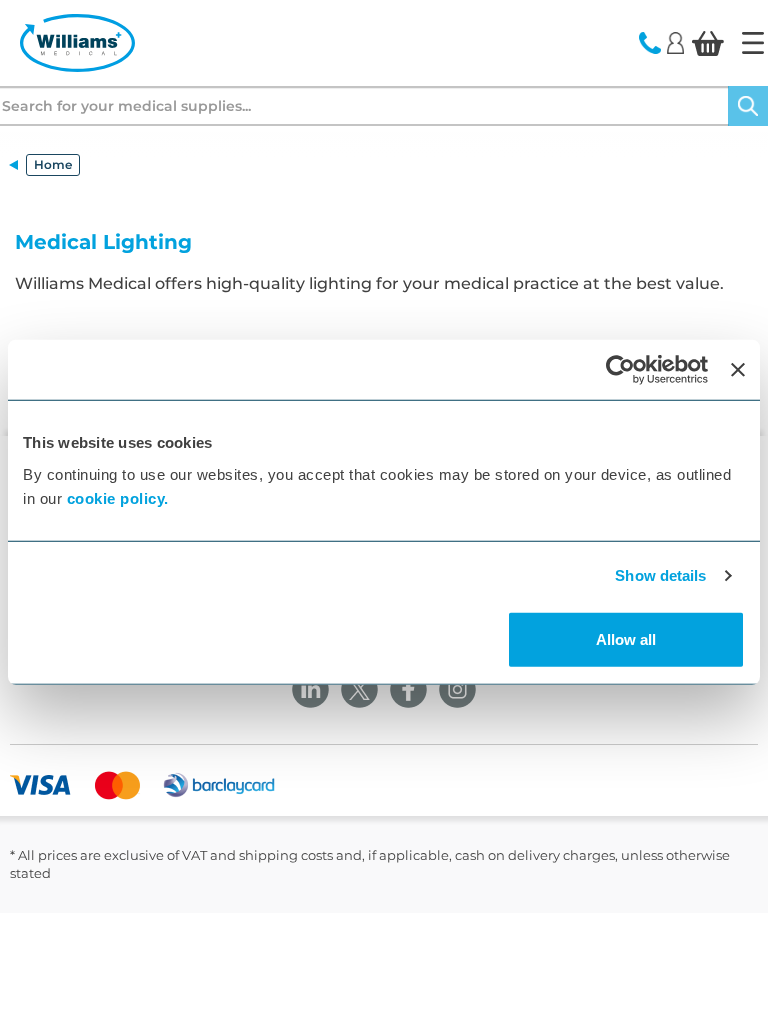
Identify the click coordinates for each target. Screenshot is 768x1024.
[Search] (748, 106)
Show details (660, 575)
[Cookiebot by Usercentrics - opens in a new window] (620, 370)
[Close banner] (738, 370)
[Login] (675, 42)
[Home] (753, 43)
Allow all (626, 638)
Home (53, 164)
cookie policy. (118, 497)
